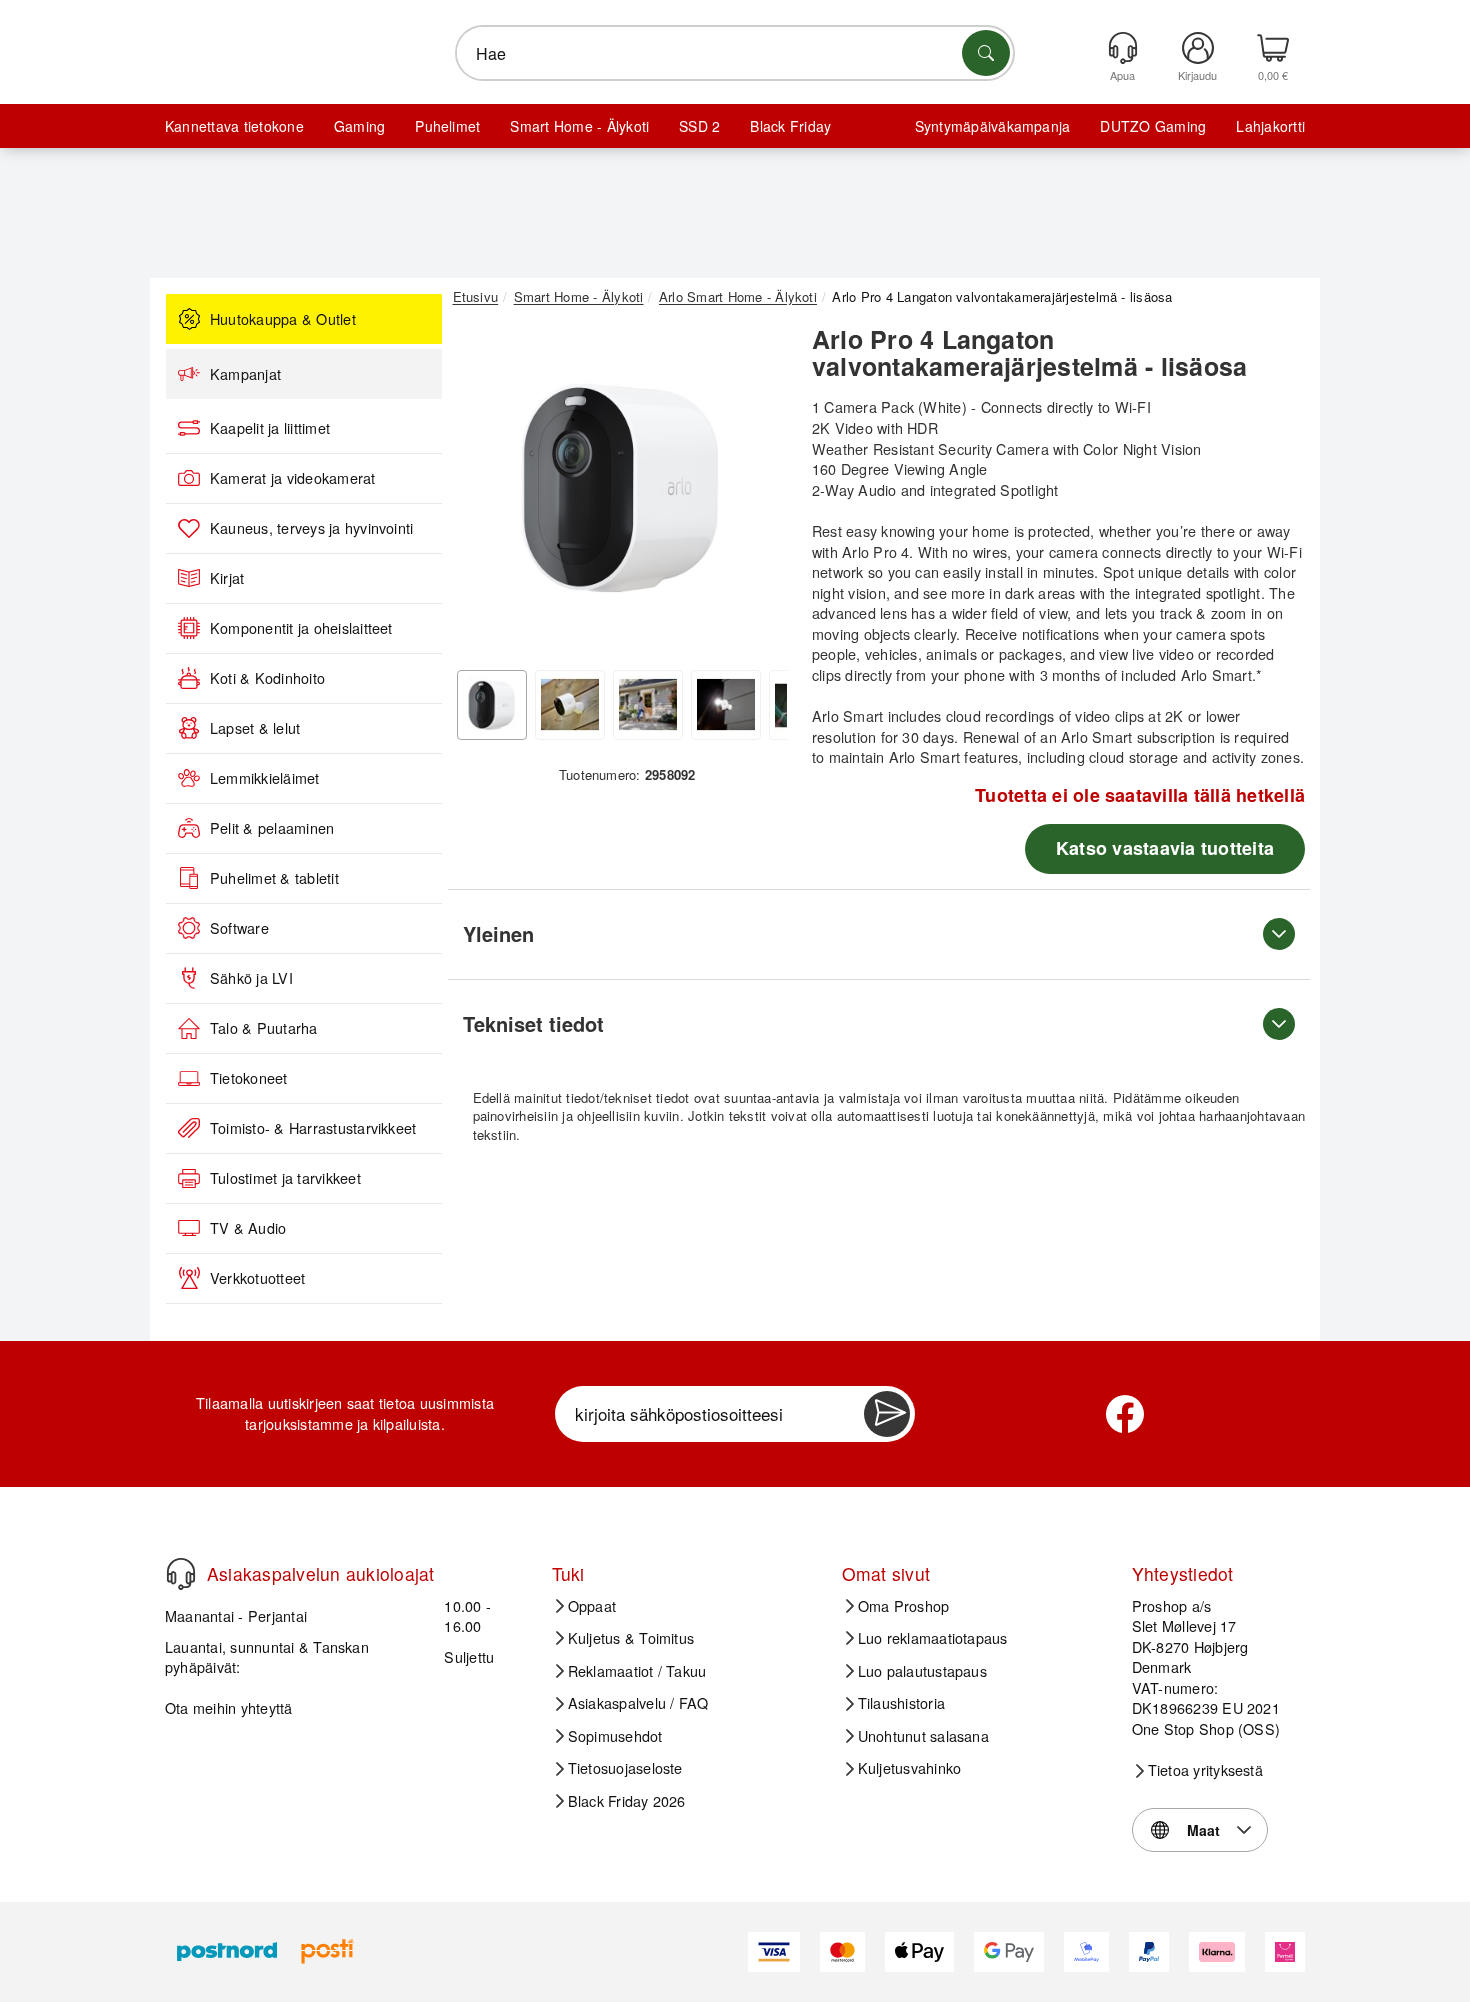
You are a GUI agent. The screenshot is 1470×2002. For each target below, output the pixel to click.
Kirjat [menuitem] (227, 578)
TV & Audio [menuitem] (248, 1228)
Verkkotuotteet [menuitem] (257, 1278)
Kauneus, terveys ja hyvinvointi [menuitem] (311, 528)
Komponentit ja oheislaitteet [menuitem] (301, 628)
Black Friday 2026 (627, 1801)
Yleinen (498, 933)
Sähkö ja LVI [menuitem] (251, 978)
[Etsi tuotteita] (986, 53)
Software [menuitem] (239, 928)
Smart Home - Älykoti (579, 126)
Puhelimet (447, 126)
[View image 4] (726, 705)
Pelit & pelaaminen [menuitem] (272, 828)
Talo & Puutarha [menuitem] (264, 1028)
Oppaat (592, 1606)
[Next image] (757, 493)
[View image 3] (648, 705)
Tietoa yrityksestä (1205, 1770)
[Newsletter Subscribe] (887, 1414)
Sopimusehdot (615, 1736)
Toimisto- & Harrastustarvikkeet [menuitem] (313, 1128)
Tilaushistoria (901, 1703)
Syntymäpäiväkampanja (993, 126)
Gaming (359, 126)
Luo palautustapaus (922, 1671)
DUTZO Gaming (1153, 126)
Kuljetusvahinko (910, 1768)
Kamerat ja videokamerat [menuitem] (293, 478)
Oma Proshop (904, 1606)
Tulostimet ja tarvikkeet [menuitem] (285, 1178)
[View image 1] (492, 705)
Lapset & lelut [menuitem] (255, 728)
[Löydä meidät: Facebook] (1125, 1414)
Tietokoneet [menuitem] (249, 1078)
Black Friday (790, 126)
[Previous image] (483, 493)
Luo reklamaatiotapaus (933, 1638)
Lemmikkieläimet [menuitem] (265, 778)
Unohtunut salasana (923, 1736)
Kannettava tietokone (234, 126)
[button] (620, 488)
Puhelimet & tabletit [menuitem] (274, 878)
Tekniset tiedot (533, 1023)
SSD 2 (699, 126)
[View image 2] (570, 705)
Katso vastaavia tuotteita (1165, 848)
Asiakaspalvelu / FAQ (638, 1703)
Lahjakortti (1270, 126)
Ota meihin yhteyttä (229, 1707)
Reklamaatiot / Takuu (637, 1671)
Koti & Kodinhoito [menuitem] (267, 678)
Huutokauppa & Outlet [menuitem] (283, 319)
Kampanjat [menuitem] (245, 374)
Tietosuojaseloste (625, 1768)
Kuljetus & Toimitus (631, 1638)
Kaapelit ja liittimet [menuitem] (270, 428)
